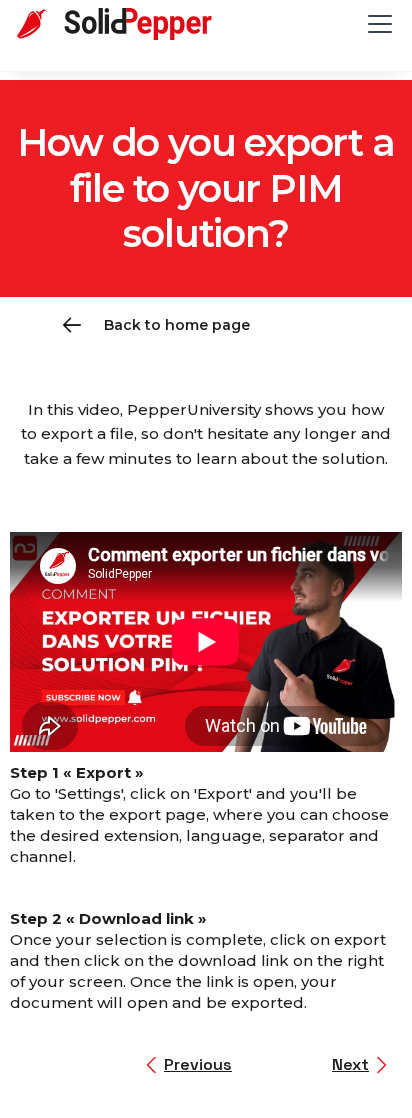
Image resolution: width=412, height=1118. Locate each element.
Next (350, 1064)
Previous (198, 1064)
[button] (376, 24)
